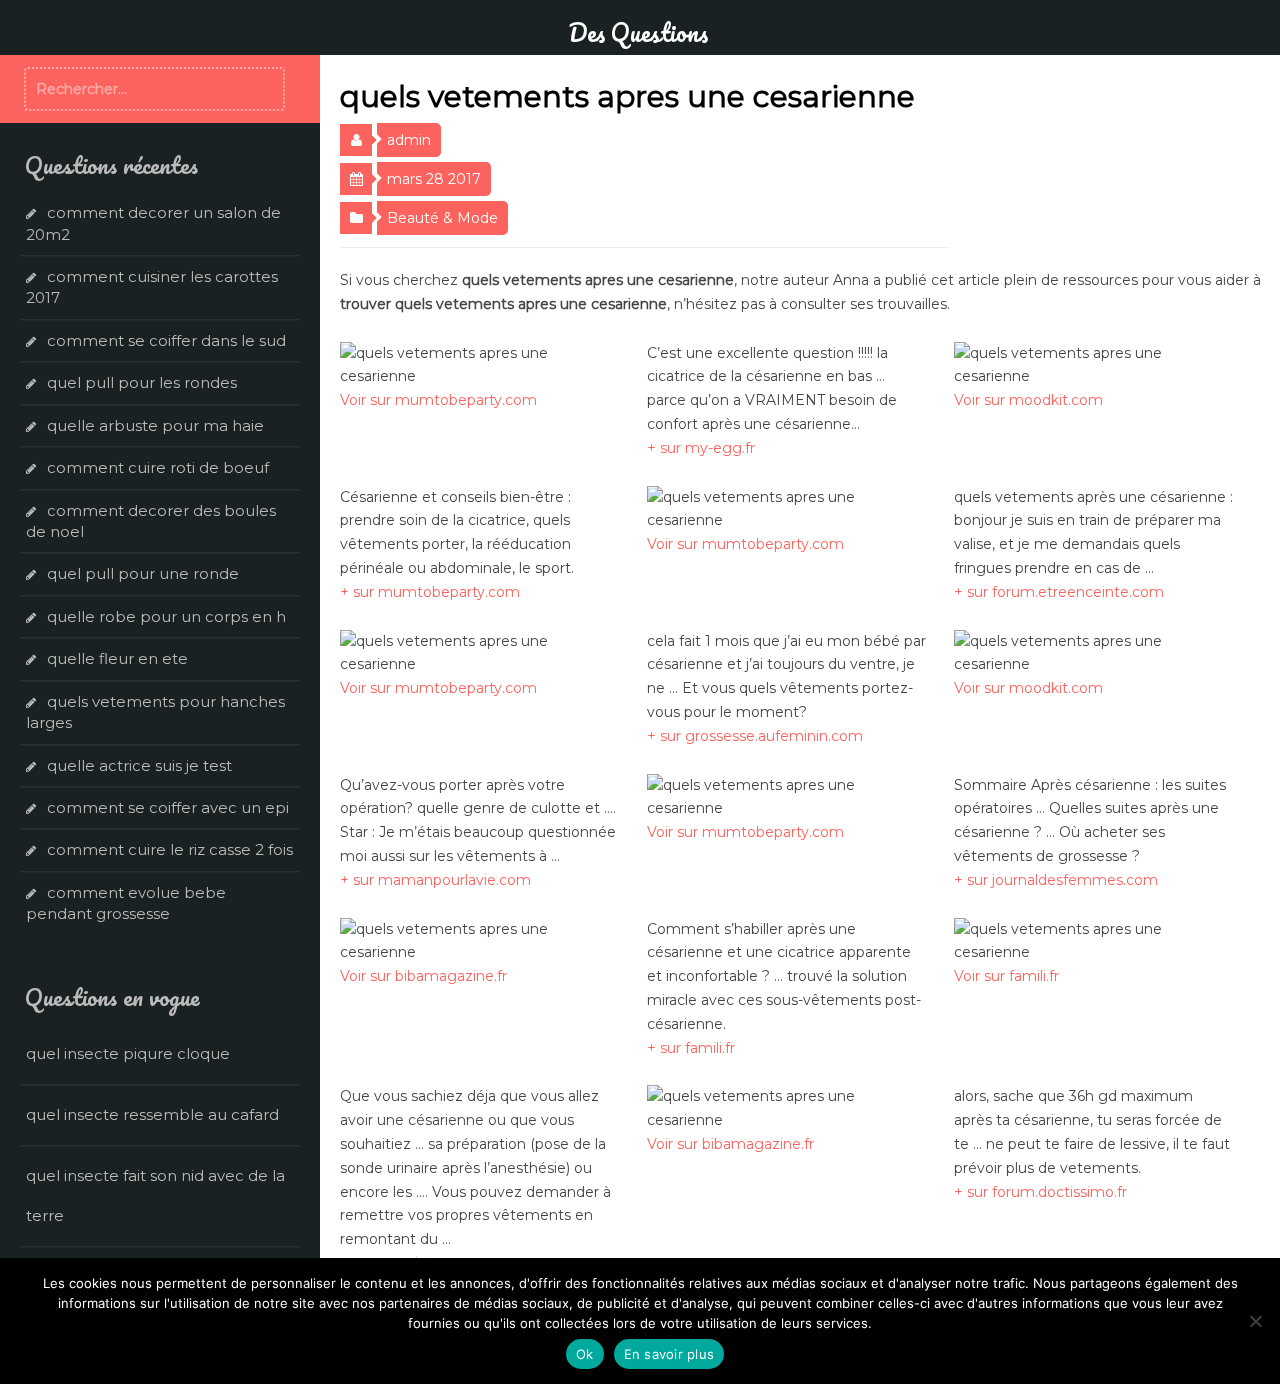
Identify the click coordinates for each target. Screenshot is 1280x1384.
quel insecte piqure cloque (128, 1053)
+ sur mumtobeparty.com (430, 592)
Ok (585, 1354)
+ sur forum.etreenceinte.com (1059, 592)
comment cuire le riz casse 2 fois (170, 849)
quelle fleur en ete (117, 658)
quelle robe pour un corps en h (166, 616)
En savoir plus (669, 1354)
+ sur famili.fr (691, 1048)
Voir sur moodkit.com (1028, 400)
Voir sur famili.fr (1006, 976)
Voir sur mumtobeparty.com (438, 400)
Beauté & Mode (442, 218)
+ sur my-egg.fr (701, 448)
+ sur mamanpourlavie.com (435, 880)
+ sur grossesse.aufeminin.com (755, 736)
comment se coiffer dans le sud (166, 340)
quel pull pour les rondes (142, 382)
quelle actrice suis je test (139, 765)
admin (409, 140)
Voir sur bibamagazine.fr (423, 976)
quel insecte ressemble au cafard (152, 1114)
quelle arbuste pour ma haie (155, 425)
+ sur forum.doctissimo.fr (1040, 1192)
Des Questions (638, 32)
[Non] (1255, 1321)
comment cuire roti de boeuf (158, 467)
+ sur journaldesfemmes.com (1056, 880)
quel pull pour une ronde (143, 573)
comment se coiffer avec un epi (168, 807)
